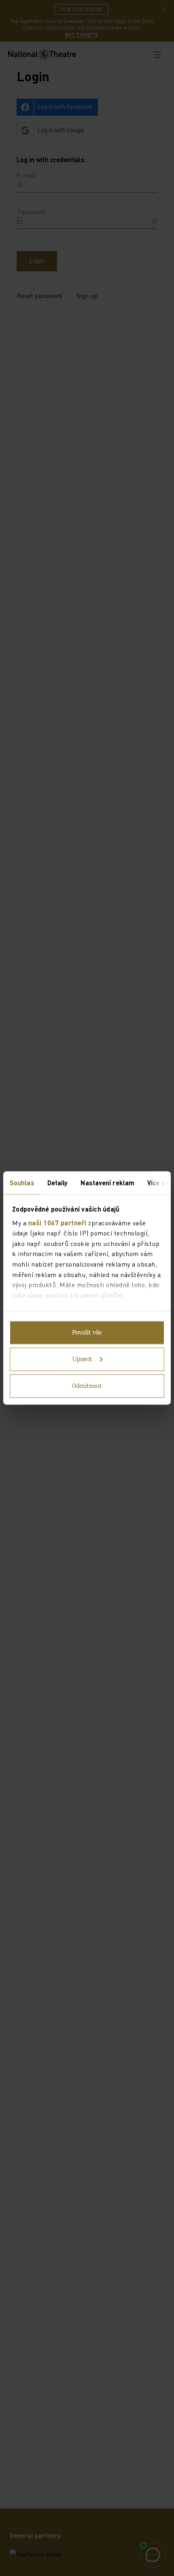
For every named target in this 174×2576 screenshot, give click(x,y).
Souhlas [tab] (22, 1183)
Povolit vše (87, 1333)
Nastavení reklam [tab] (107, 1183)
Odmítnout (87, 1386)
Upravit (82, 1360)
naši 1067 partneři (57, 1222)
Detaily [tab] (58, 1183)
